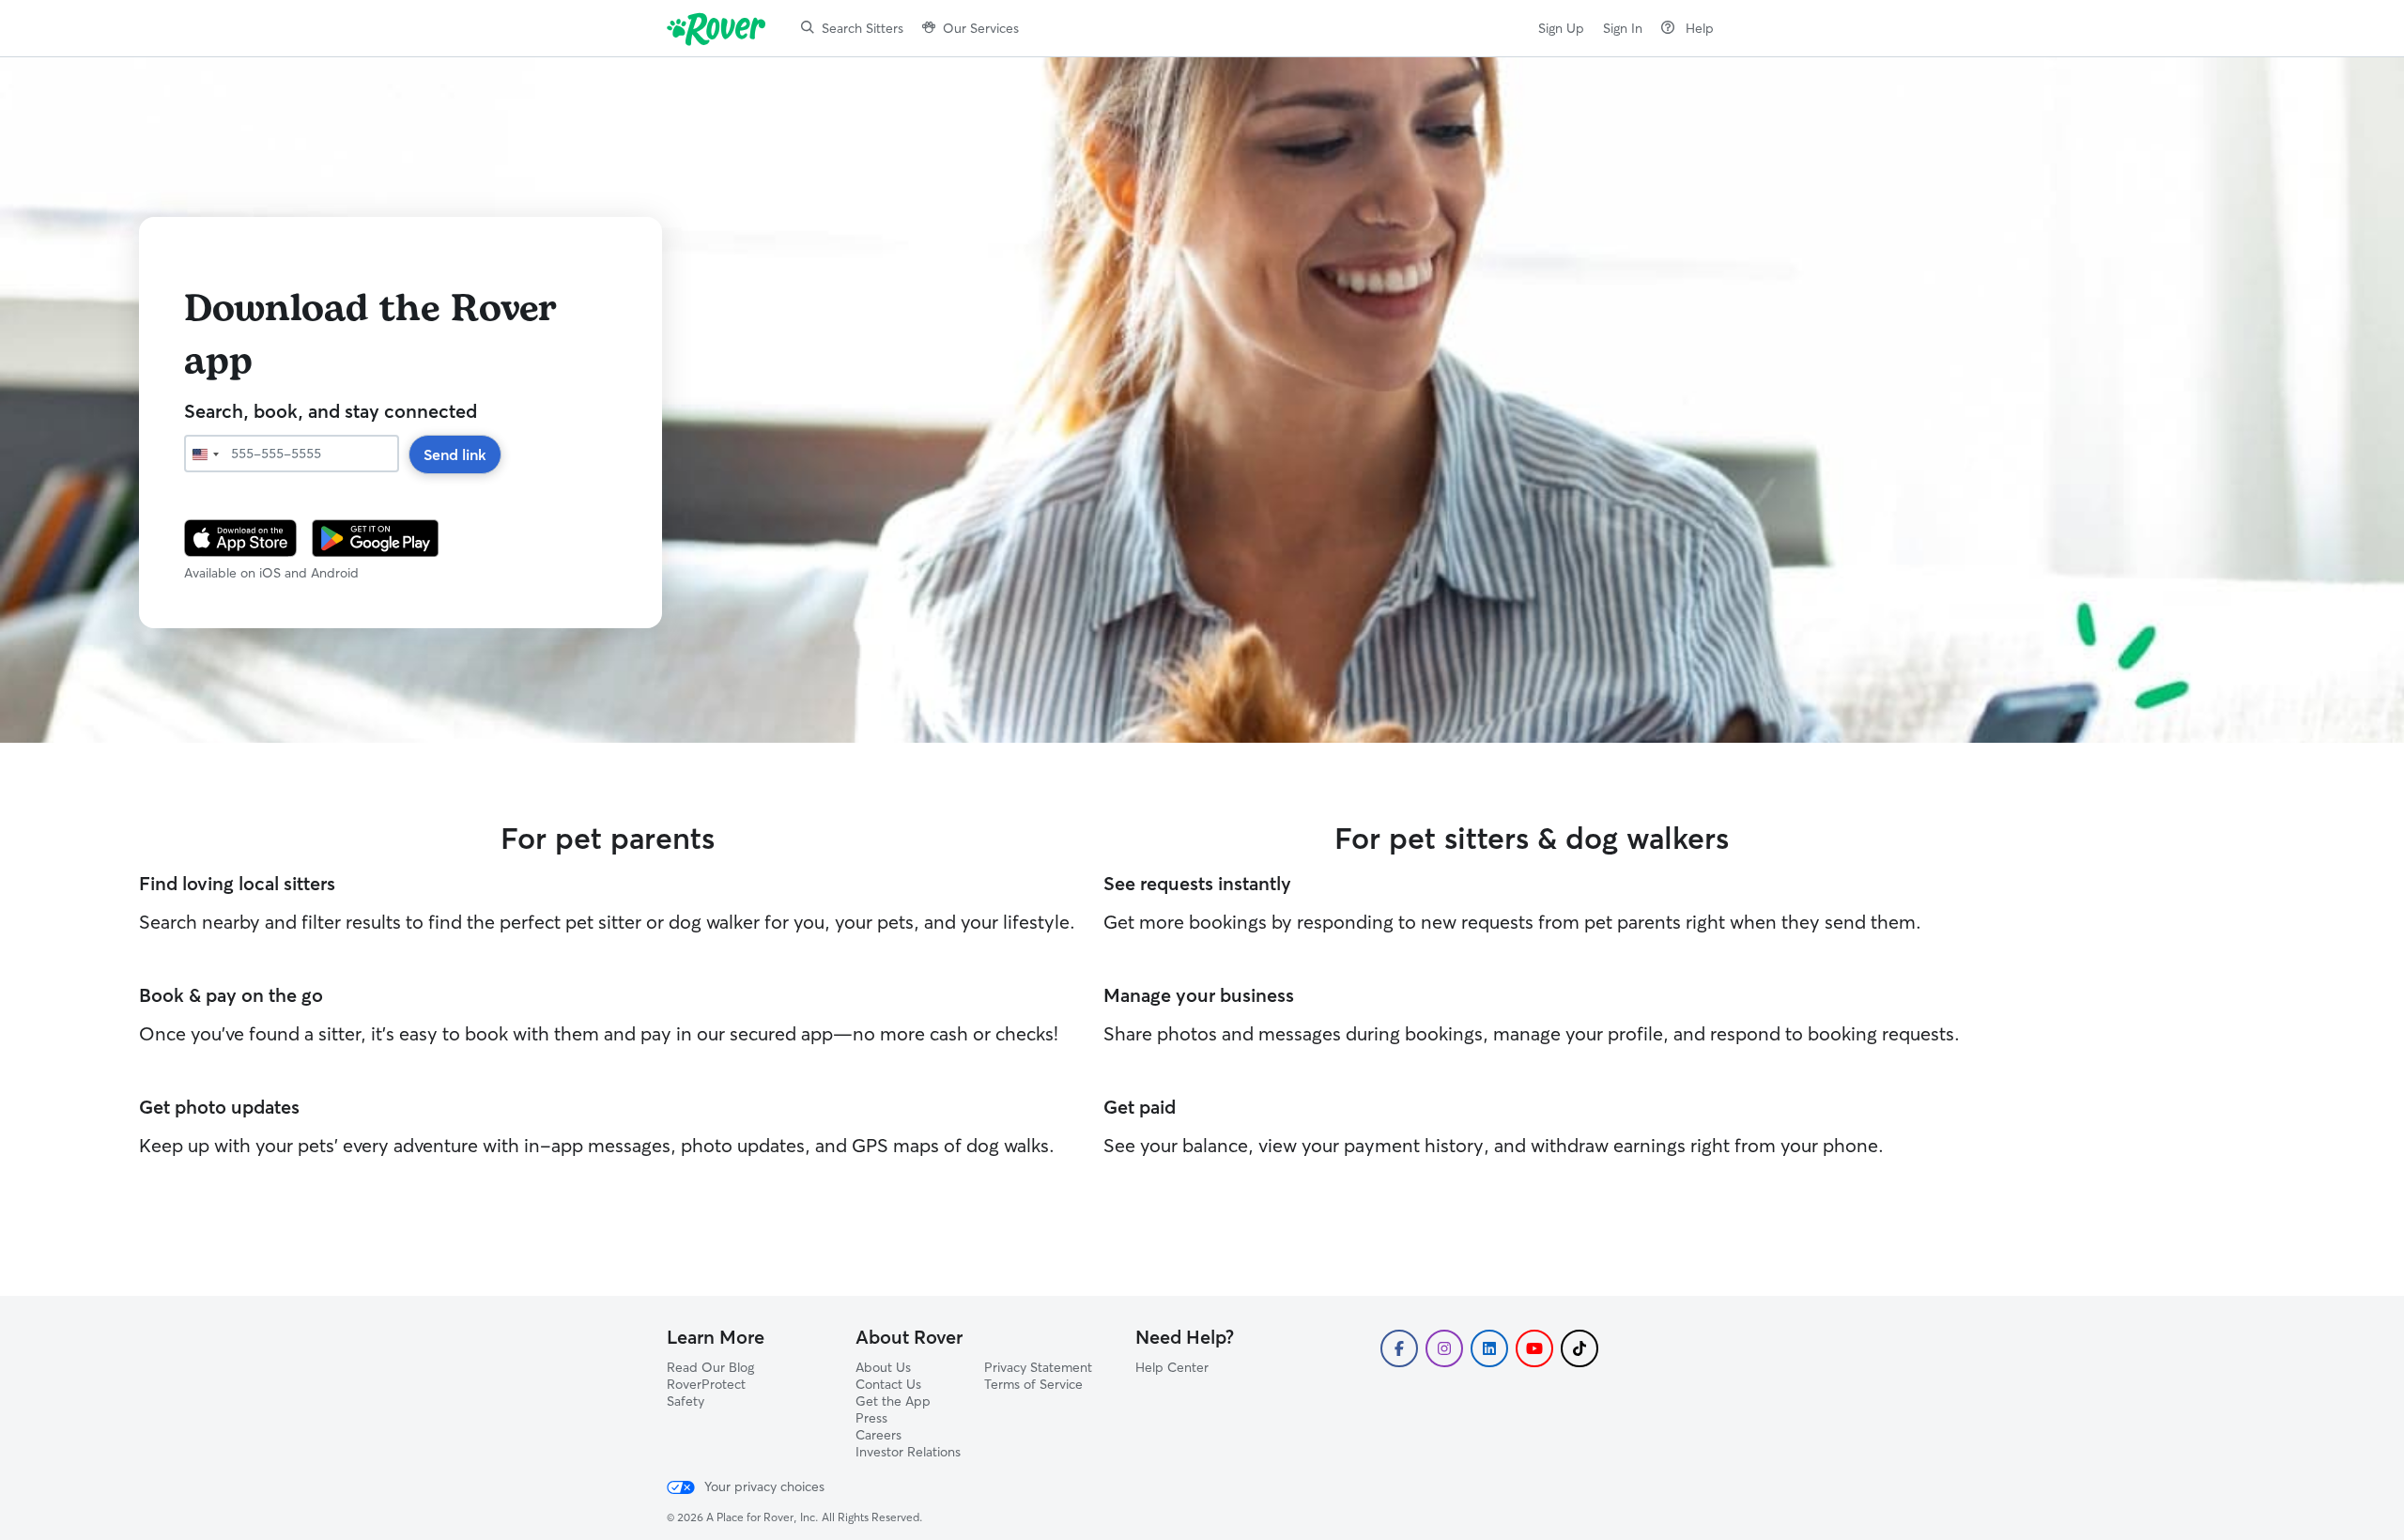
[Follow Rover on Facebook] (1399, 1348)
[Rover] (720, 28)
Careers (878, 1435)
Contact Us (888, 1384)
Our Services (981, 28)
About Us (883, 1367)
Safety (686, 1401)
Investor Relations (908, 1452)
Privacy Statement (1038, 1367)
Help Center (1172, 1367)
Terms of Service (1033, 1384)
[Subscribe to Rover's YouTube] (1534, 1348)
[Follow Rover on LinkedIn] (1489, 1348)
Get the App (893, 1401)
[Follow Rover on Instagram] (1444, 1348)
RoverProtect (706, 1384)
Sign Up (1561, 28)
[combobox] (205, 454)
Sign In (1623, 28)
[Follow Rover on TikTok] (1580, 1348)
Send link (455, 454)
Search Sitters (863, 28)
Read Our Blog (710, 1367)
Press (871, 1418)
